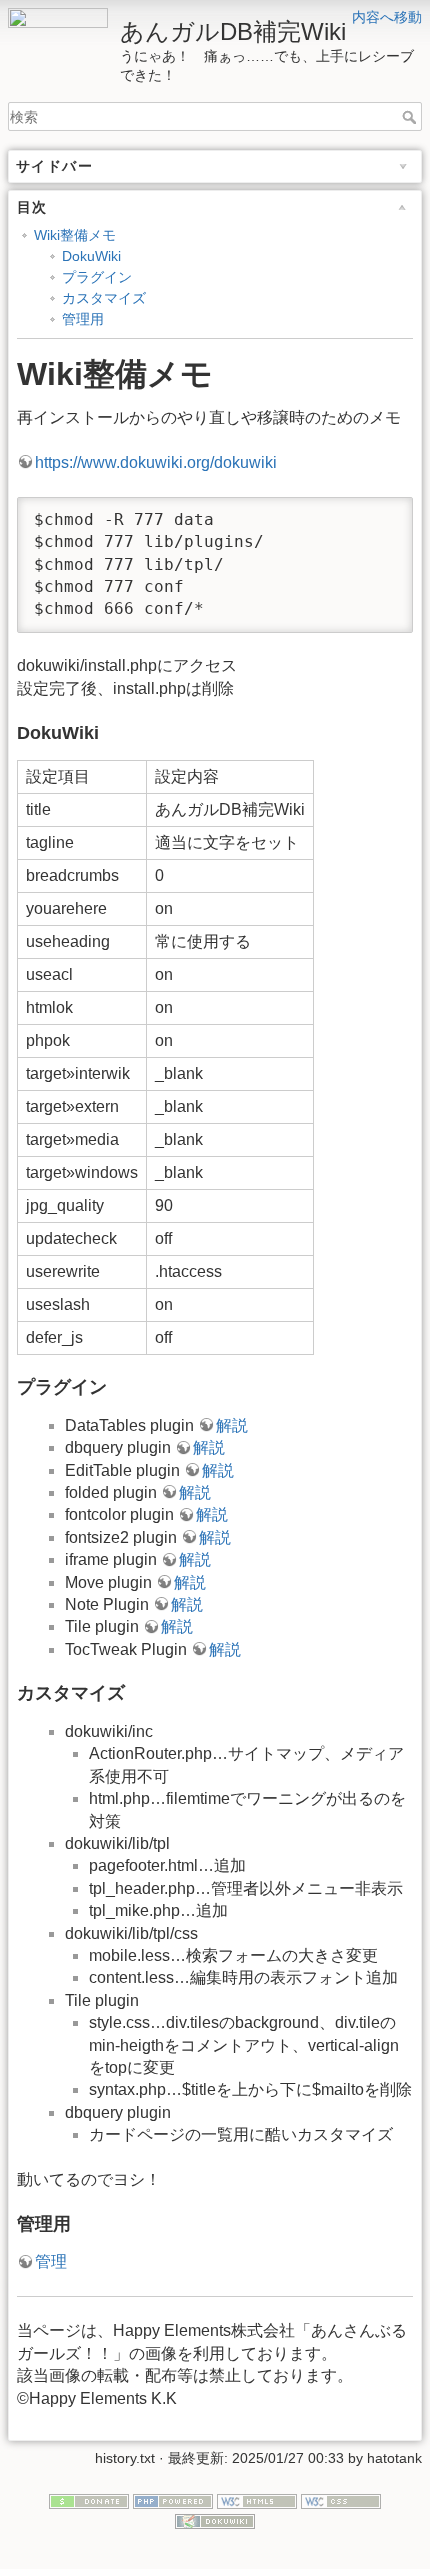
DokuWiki (91, 256)
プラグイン (97, 277)
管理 (51, 2261)
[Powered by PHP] (173, 2500)
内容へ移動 (387, 17)
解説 (232, 1425)
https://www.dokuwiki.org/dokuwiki (156, 462)
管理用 (83, 319)
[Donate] (89, 2500)
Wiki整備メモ (75, 235)
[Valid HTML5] (257, 2500)
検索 (411, 117)
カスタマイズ (104, 298)
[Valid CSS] (341, 2500)
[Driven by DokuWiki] (215, 2520)
